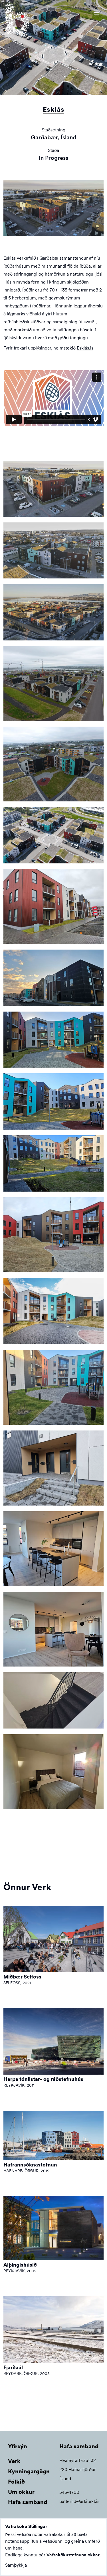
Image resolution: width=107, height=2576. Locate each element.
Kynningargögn (29, 2471)
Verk (14, 2461)
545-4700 (69, 2492)
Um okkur (21, 2492)
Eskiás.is (85, 348)
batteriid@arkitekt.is (79, 2501)
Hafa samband (28, 2502)
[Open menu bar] (97, 13)
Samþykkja (16, 2565)
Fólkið (16, 2482)
